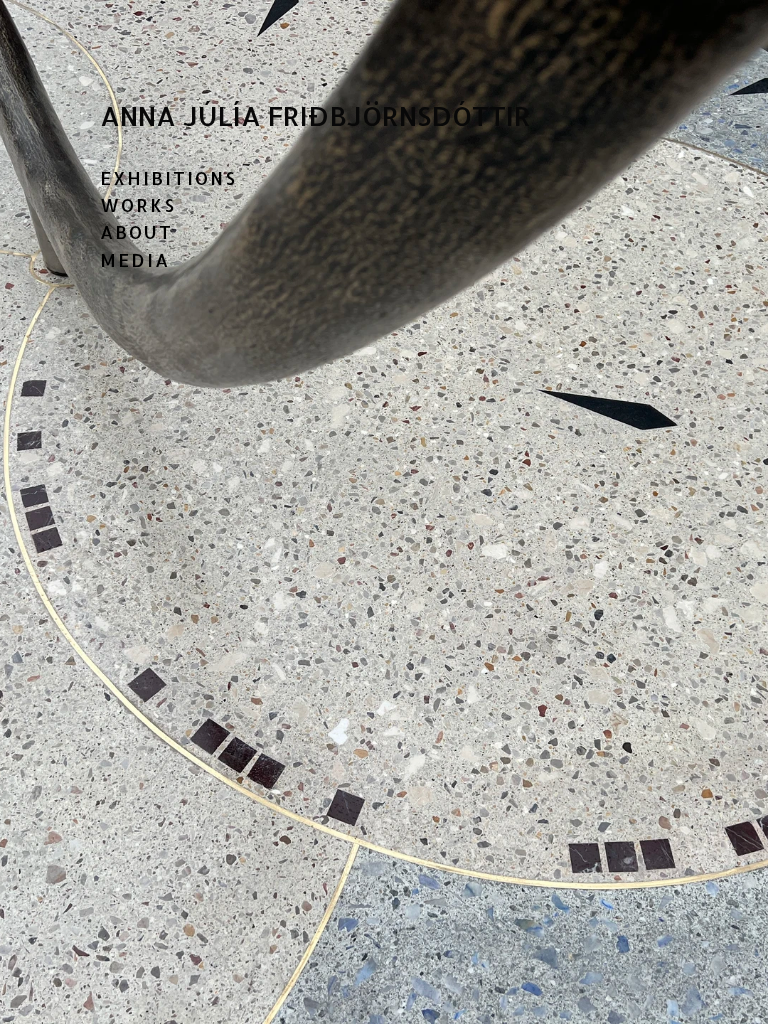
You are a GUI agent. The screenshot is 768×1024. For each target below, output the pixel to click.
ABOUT (136, 231)
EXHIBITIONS (168, 177)
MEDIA (135, 259)
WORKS (138, 204)
